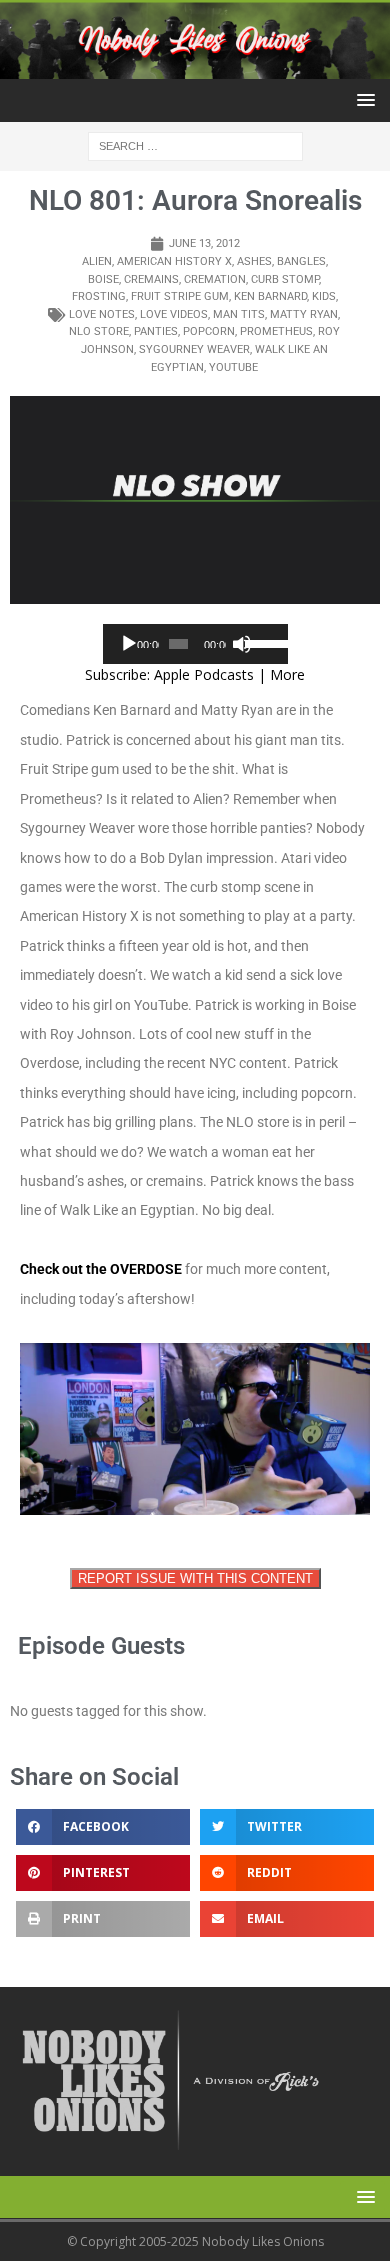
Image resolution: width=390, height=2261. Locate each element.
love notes (102, 314)
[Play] (129, 644)
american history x (174, 261)
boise (103, 279)
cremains (151, 279)
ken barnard (270, 296)
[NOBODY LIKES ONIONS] (195, 67)
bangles (301, 261)
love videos (174, 314)
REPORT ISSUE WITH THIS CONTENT (195, 1578)
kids (324, 296)
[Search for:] (195, 145)
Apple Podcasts (204, 674)
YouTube (233, 367)
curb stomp (285, 279)
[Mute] (242, 644)
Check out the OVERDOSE (101, 1269)
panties (156, 331)
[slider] (261, 642)
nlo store (99, 331)
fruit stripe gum (180, 296)
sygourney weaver (194, 349)
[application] (195, 644)
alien (97, 261)
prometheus (276, 331)
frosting (99, 296)
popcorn (209, 331)
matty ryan (304, 314)
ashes (254, 261)
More (287, 674)
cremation (215, 279)
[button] (362, 99)
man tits (239, 314)
